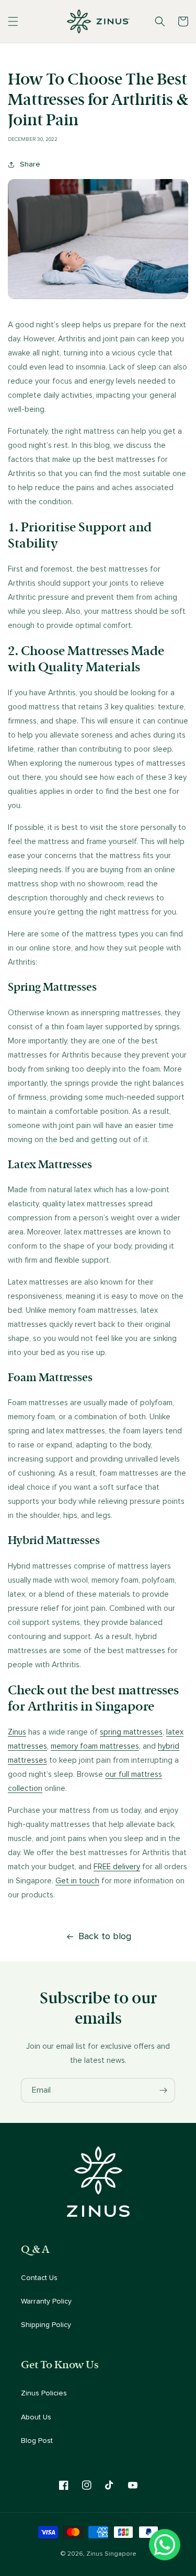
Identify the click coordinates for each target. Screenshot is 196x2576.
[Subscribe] (163, 2090)
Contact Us (39, 2278)
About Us (36, 2417)
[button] (13, 21)
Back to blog (105, 1937)
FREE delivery (117, 1867)
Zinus (17, 1732)
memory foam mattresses (95, 1746)
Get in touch (77, 1881)
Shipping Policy (46, 2325)
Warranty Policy (46, 2301)
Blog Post (37, 2441)
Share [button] (30, 164)
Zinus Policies (44, 2393)
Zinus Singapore (111, 2554)
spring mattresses (131, 1732)
